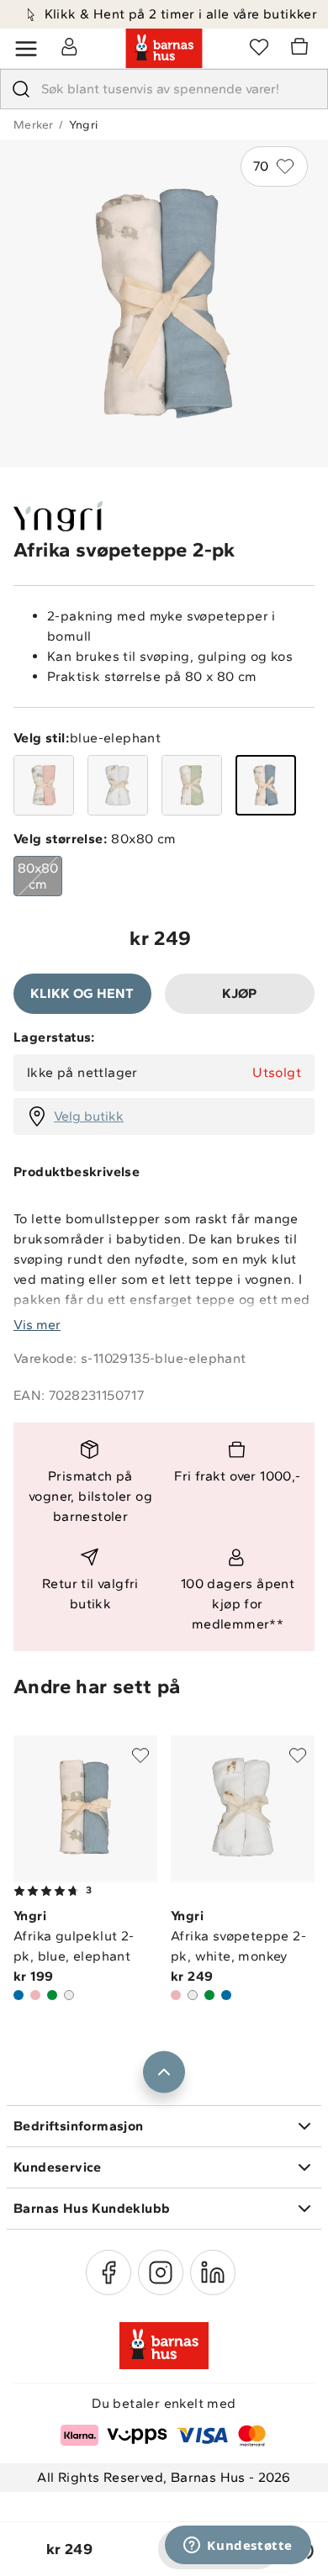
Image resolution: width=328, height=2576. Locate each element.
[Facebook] (108, 2272)
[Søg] (21, 89)
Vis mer (37, 1325)
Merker (33, 125)
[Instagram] (161, 2272)
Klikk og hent (82, 993)
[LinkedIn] (213, 2272)
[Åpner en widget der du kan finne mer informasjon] (238, 2547)
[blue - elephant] (266, 785)
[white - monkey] (118, 785)
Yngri (83, 125)
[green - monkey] (192, 785)
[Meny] (26, 49)
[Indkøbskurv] (302, 49)
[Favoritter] (259, 46)
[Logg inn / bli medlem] (69, 46)
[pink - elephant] (44, 785)
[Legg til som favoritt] (140, 1755)
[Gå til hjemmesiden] (164, 49)
